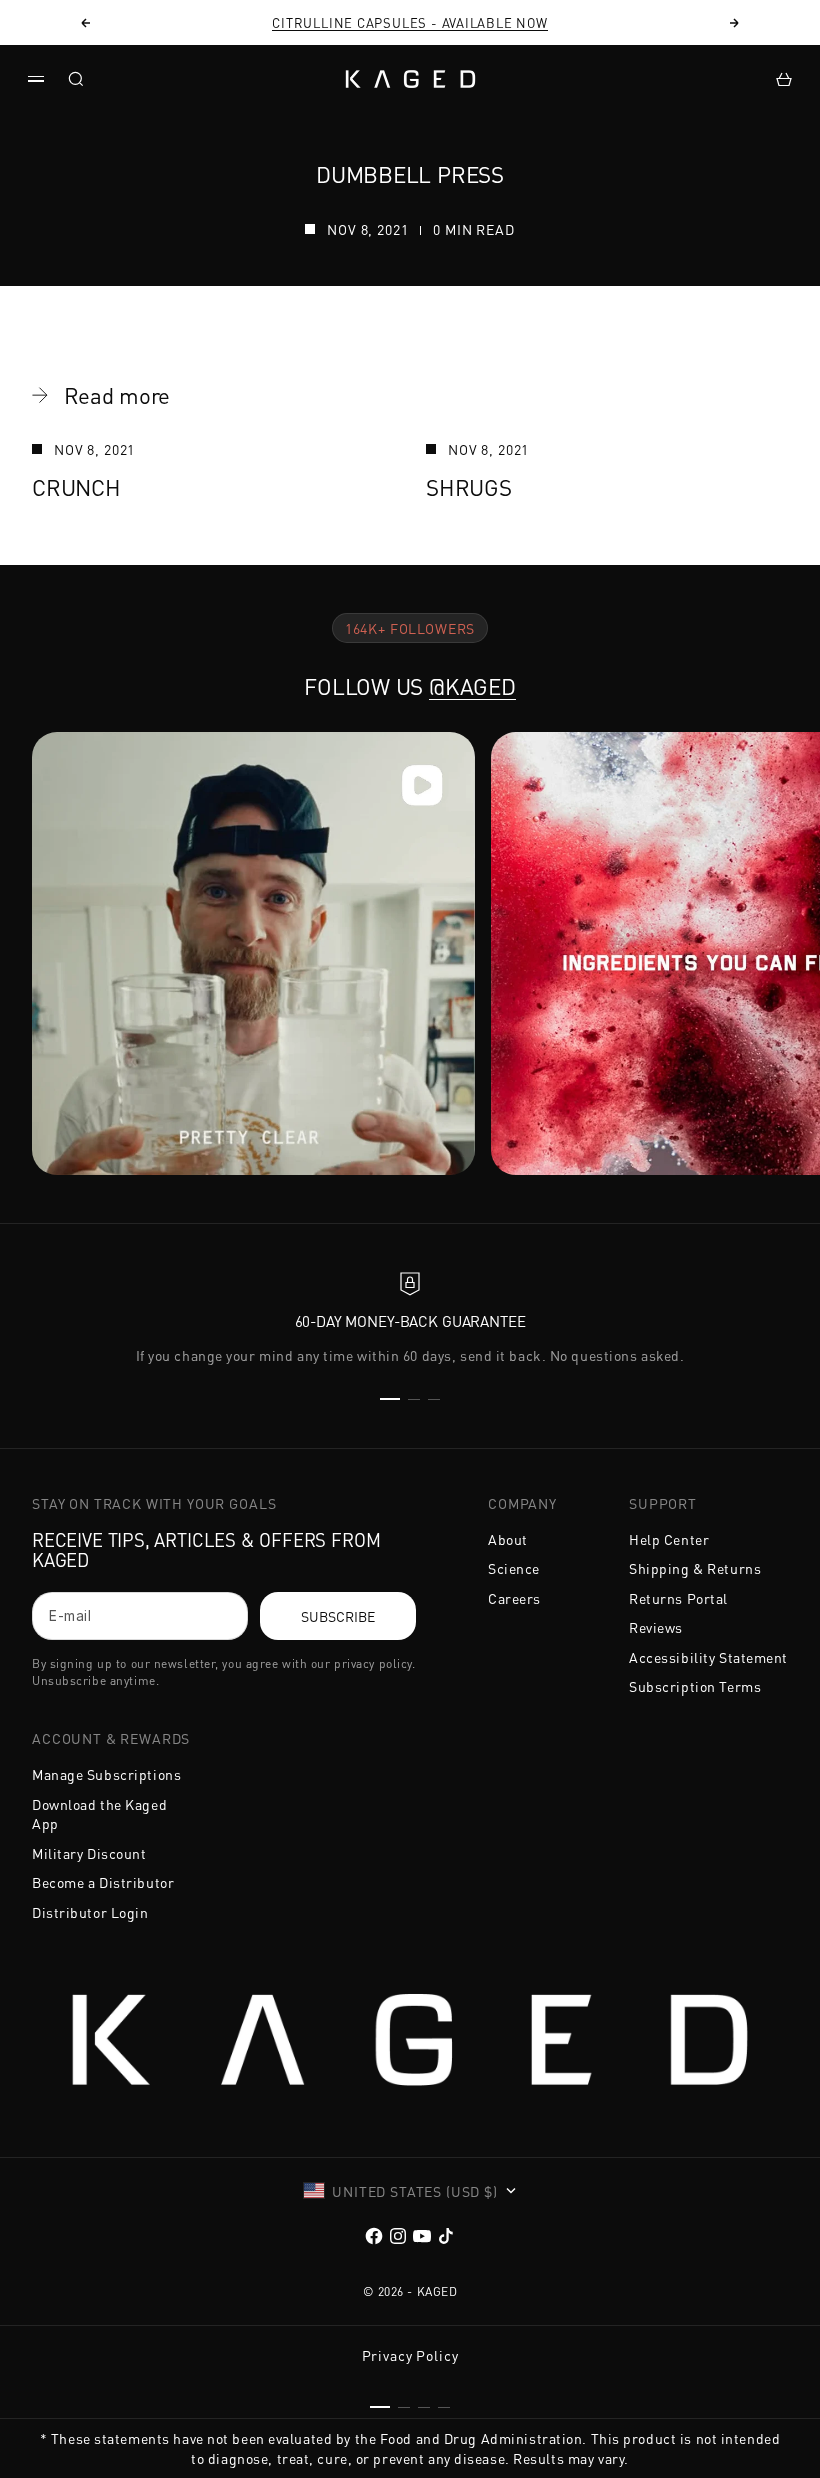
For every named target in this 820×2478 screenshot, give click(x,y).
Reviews (656, 1627)
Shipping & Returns (695, 1568)
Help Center (669, 1539)
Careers (514, 1598)
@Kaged (472, 686)
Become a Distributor (103, 1882)
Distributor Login (90, 1912)
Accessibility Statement (708, 1657)
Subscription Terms (695, 1686)
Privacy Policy (410, 2355)
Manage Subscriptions (106, 1774)
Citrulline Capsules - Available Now (409, 22)
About (508, 1539)
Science (514, 1568)
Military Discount (89, 1853)
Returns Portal (678, 1598)
